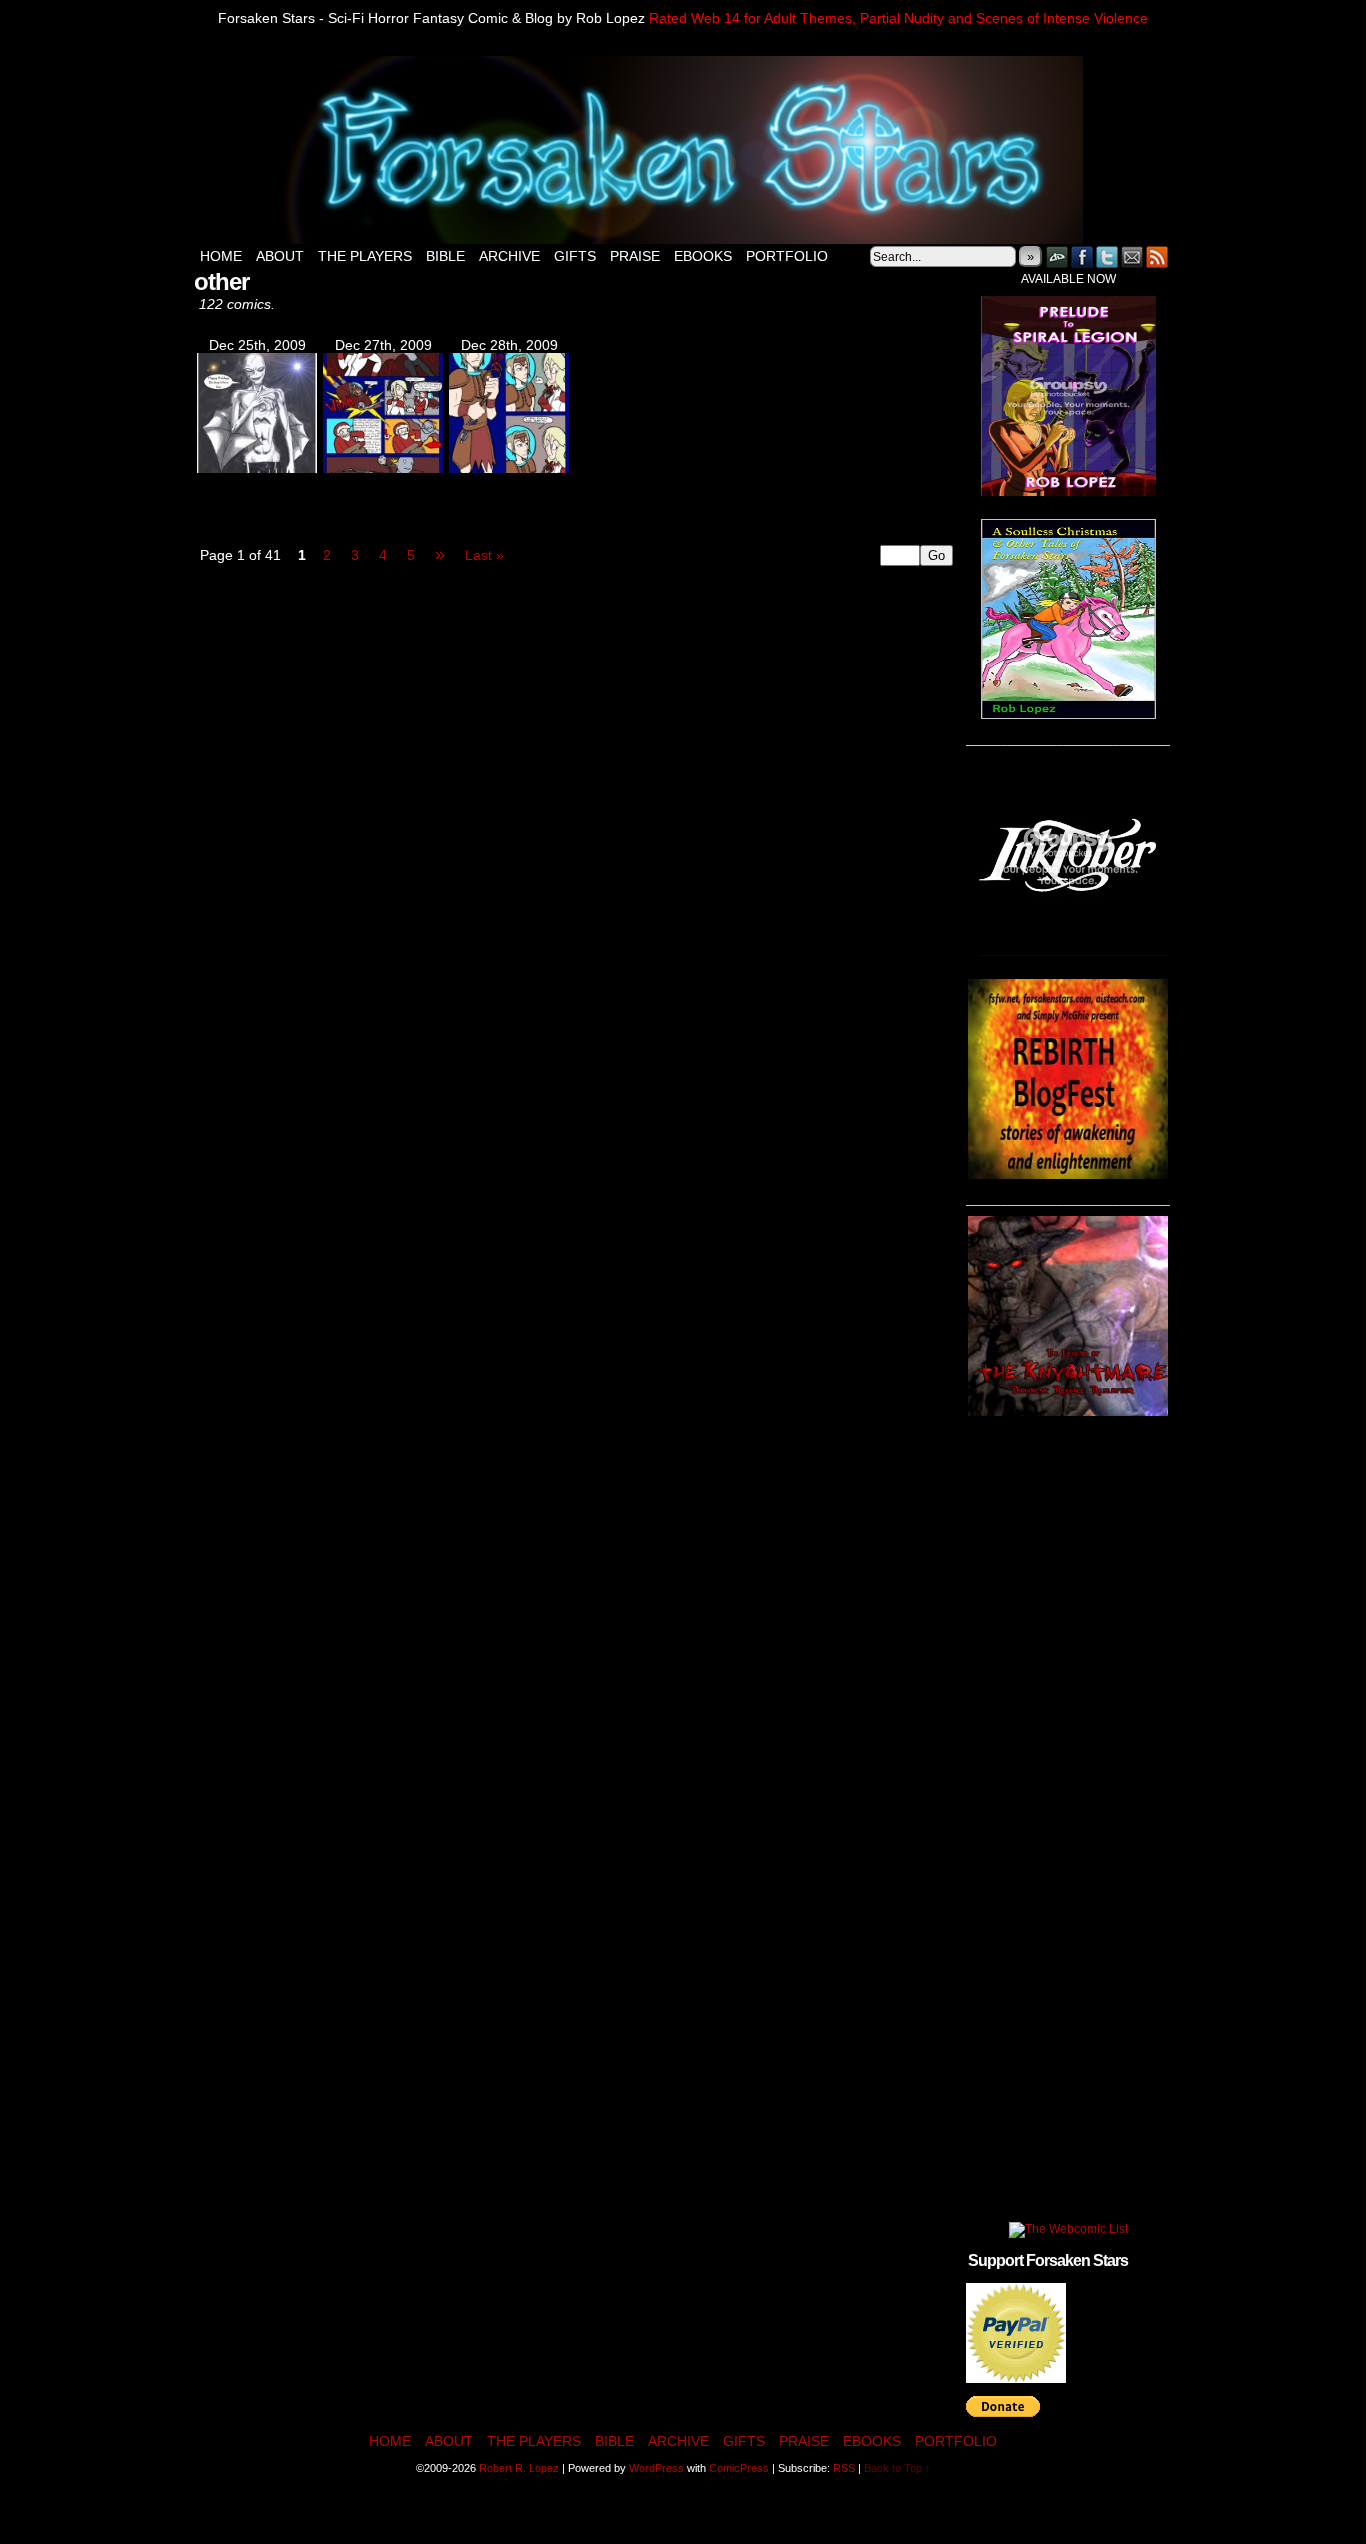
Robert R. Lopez (519, 2468)
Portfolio (787, 256)
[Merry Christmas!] (257, 468)
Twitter (1107, 256)
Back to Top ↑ (897, 2468)
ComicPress (739, 2468)
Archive (509, 256)
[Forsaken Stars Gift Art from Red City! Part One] (383, 468)
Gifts (575, 256)
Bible (445, 256)
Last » (484, 555)
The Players (365, 256)
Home (221, 256)
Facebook (1082, 256)
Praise (635, 256)
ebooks (703, 256)
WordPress (656, 2468)
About (280, 256)
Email (1132, 256)
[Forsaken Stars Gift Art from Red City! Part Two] (509, 468)
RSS (1157, 256)
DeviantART (1057, 256)
